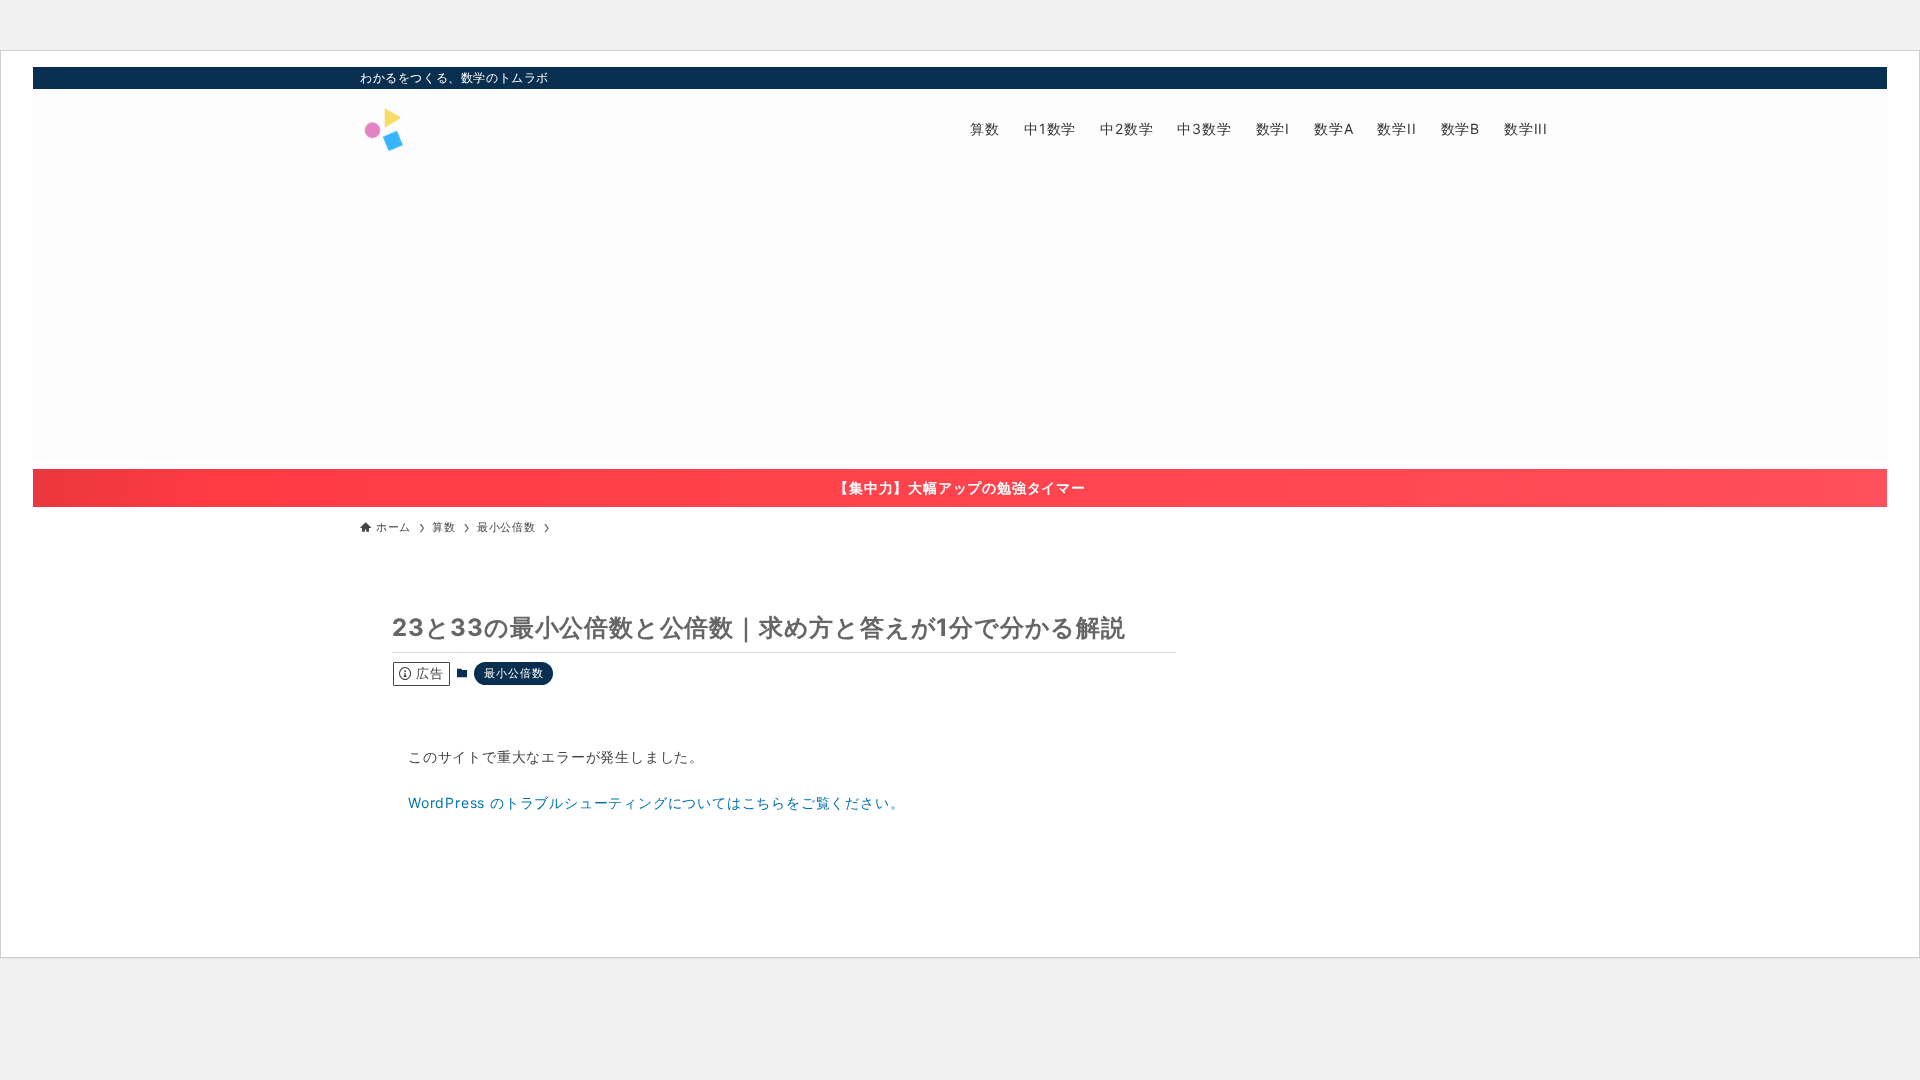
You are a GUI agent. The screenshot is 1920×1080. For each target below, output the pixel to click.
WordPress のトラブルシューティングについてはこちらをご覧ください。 (656, 802)
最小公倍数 (513, 673)
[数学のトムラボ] (383, 129)
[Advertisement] (960, 319)
